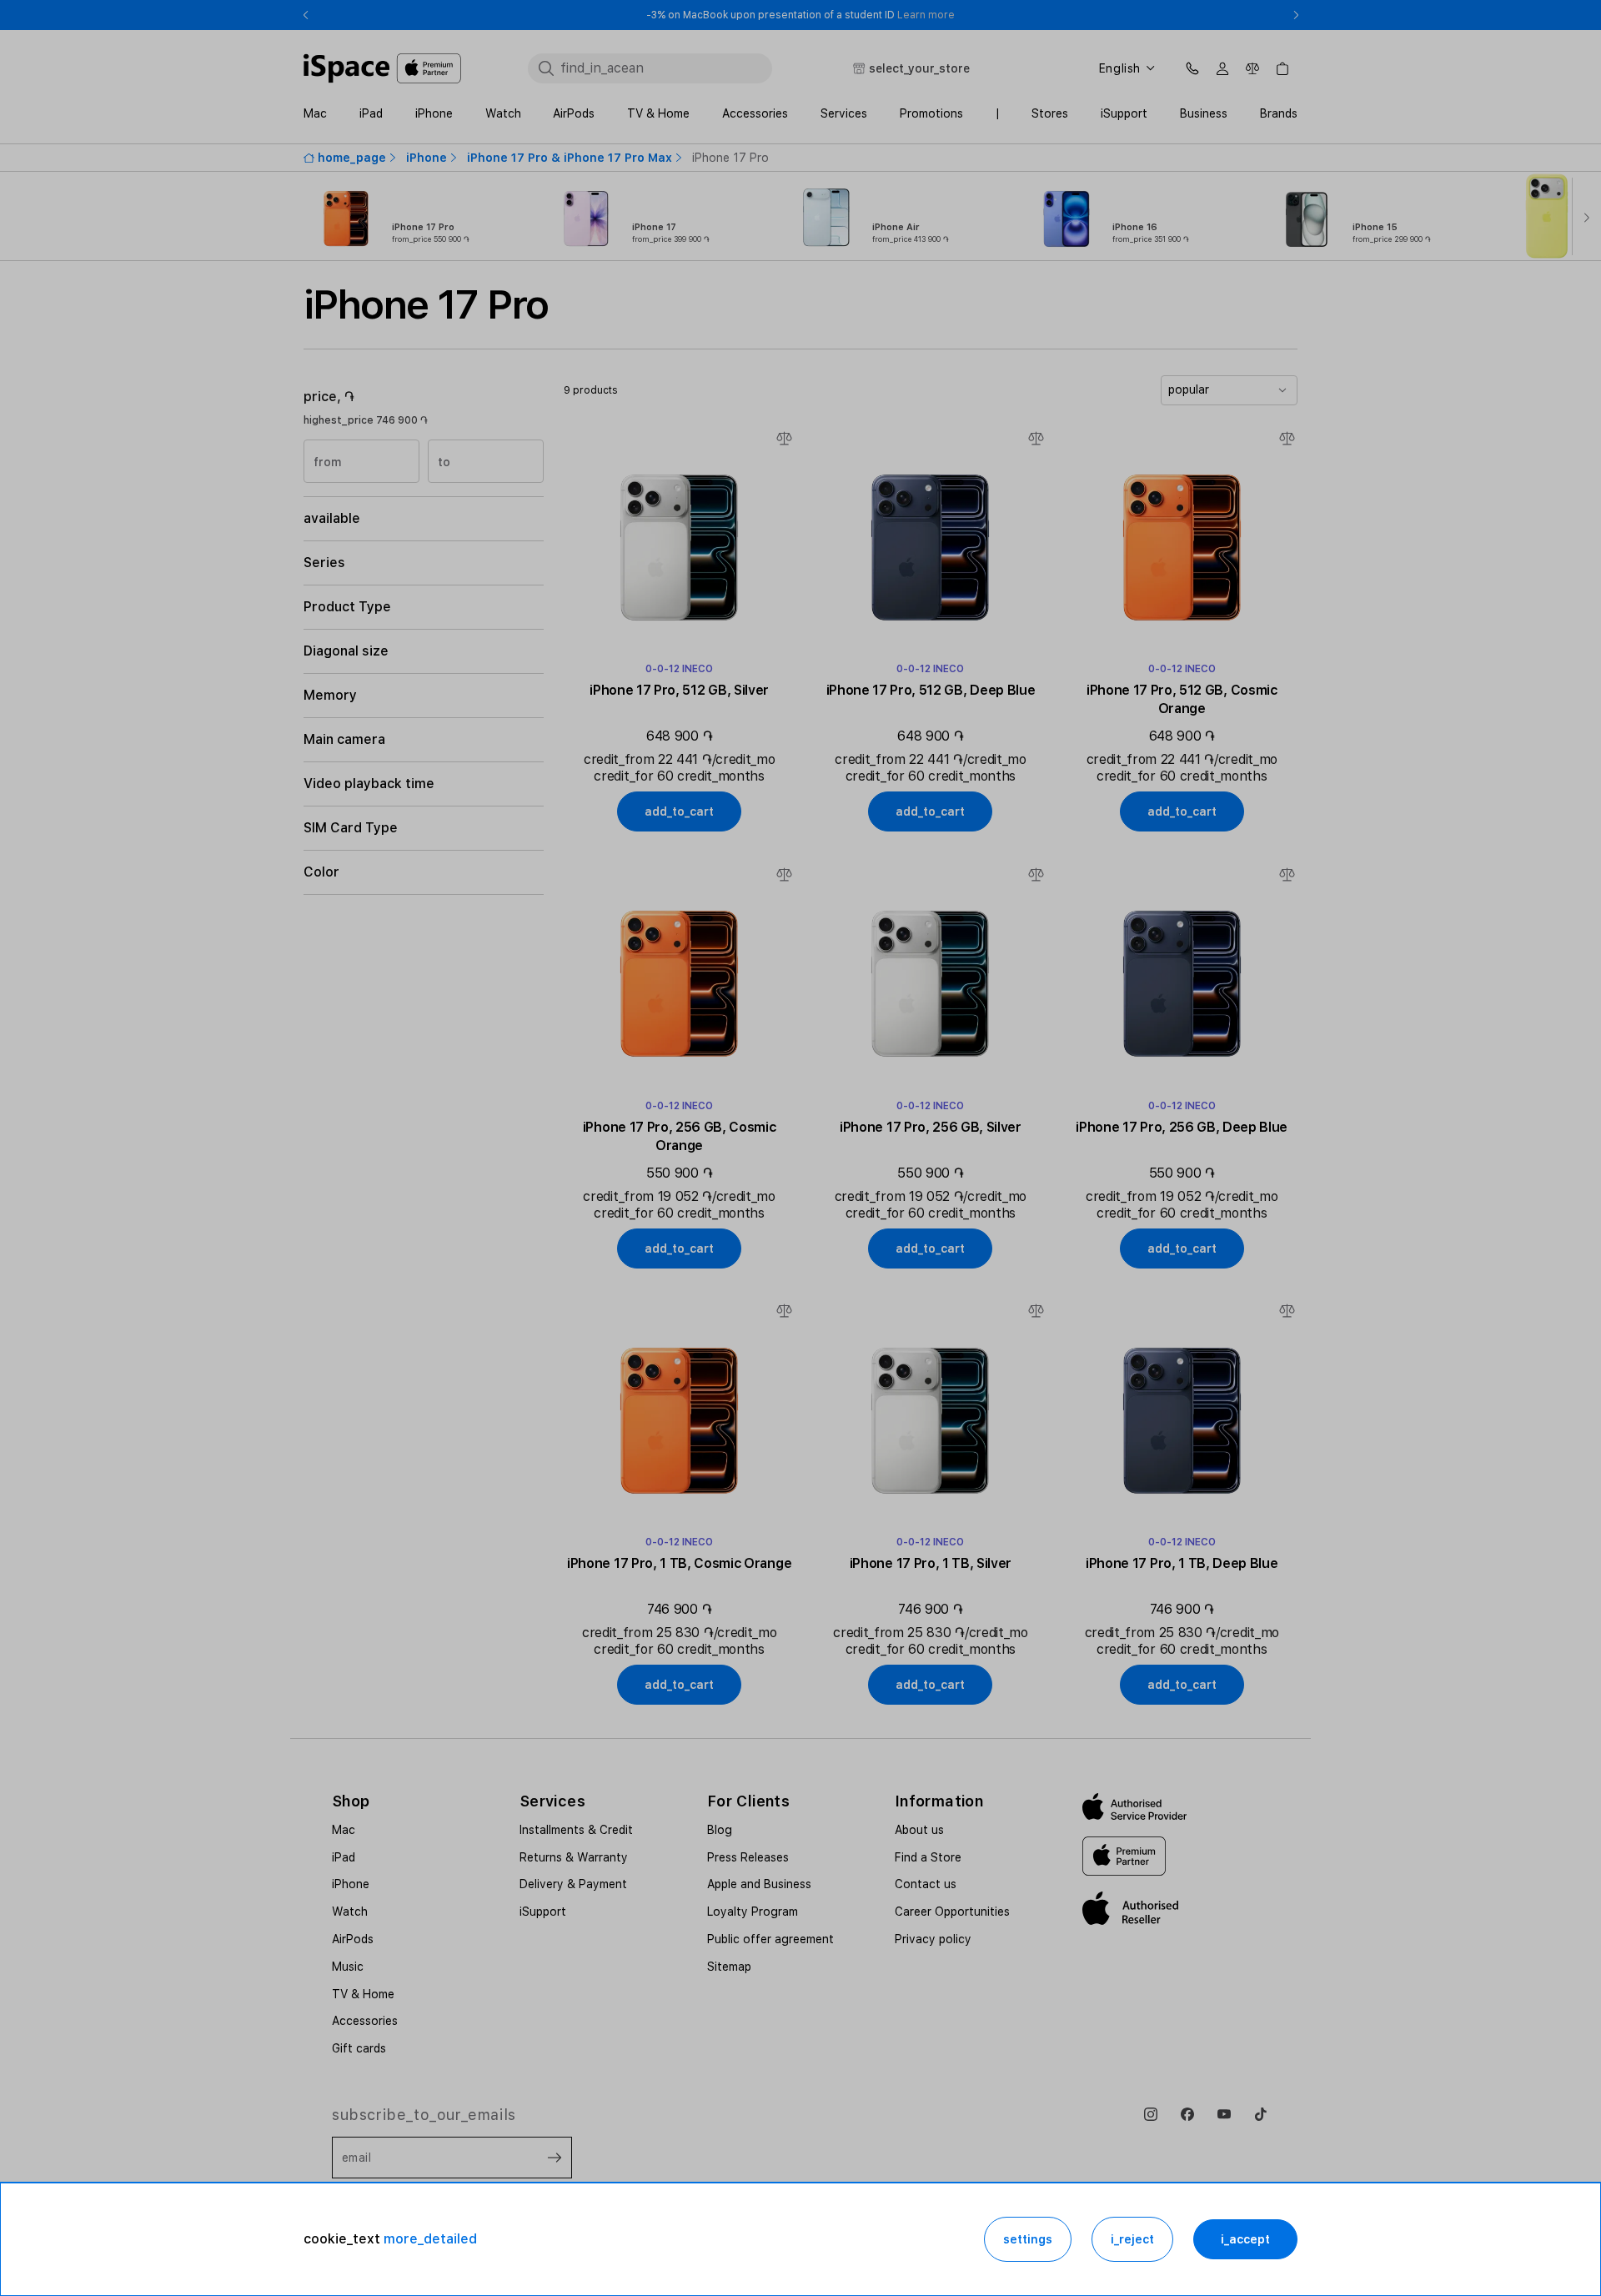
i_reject (1132, 2239)
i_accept (1245, 2239)
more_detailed (430, 2239)
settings (1028, 2239)
